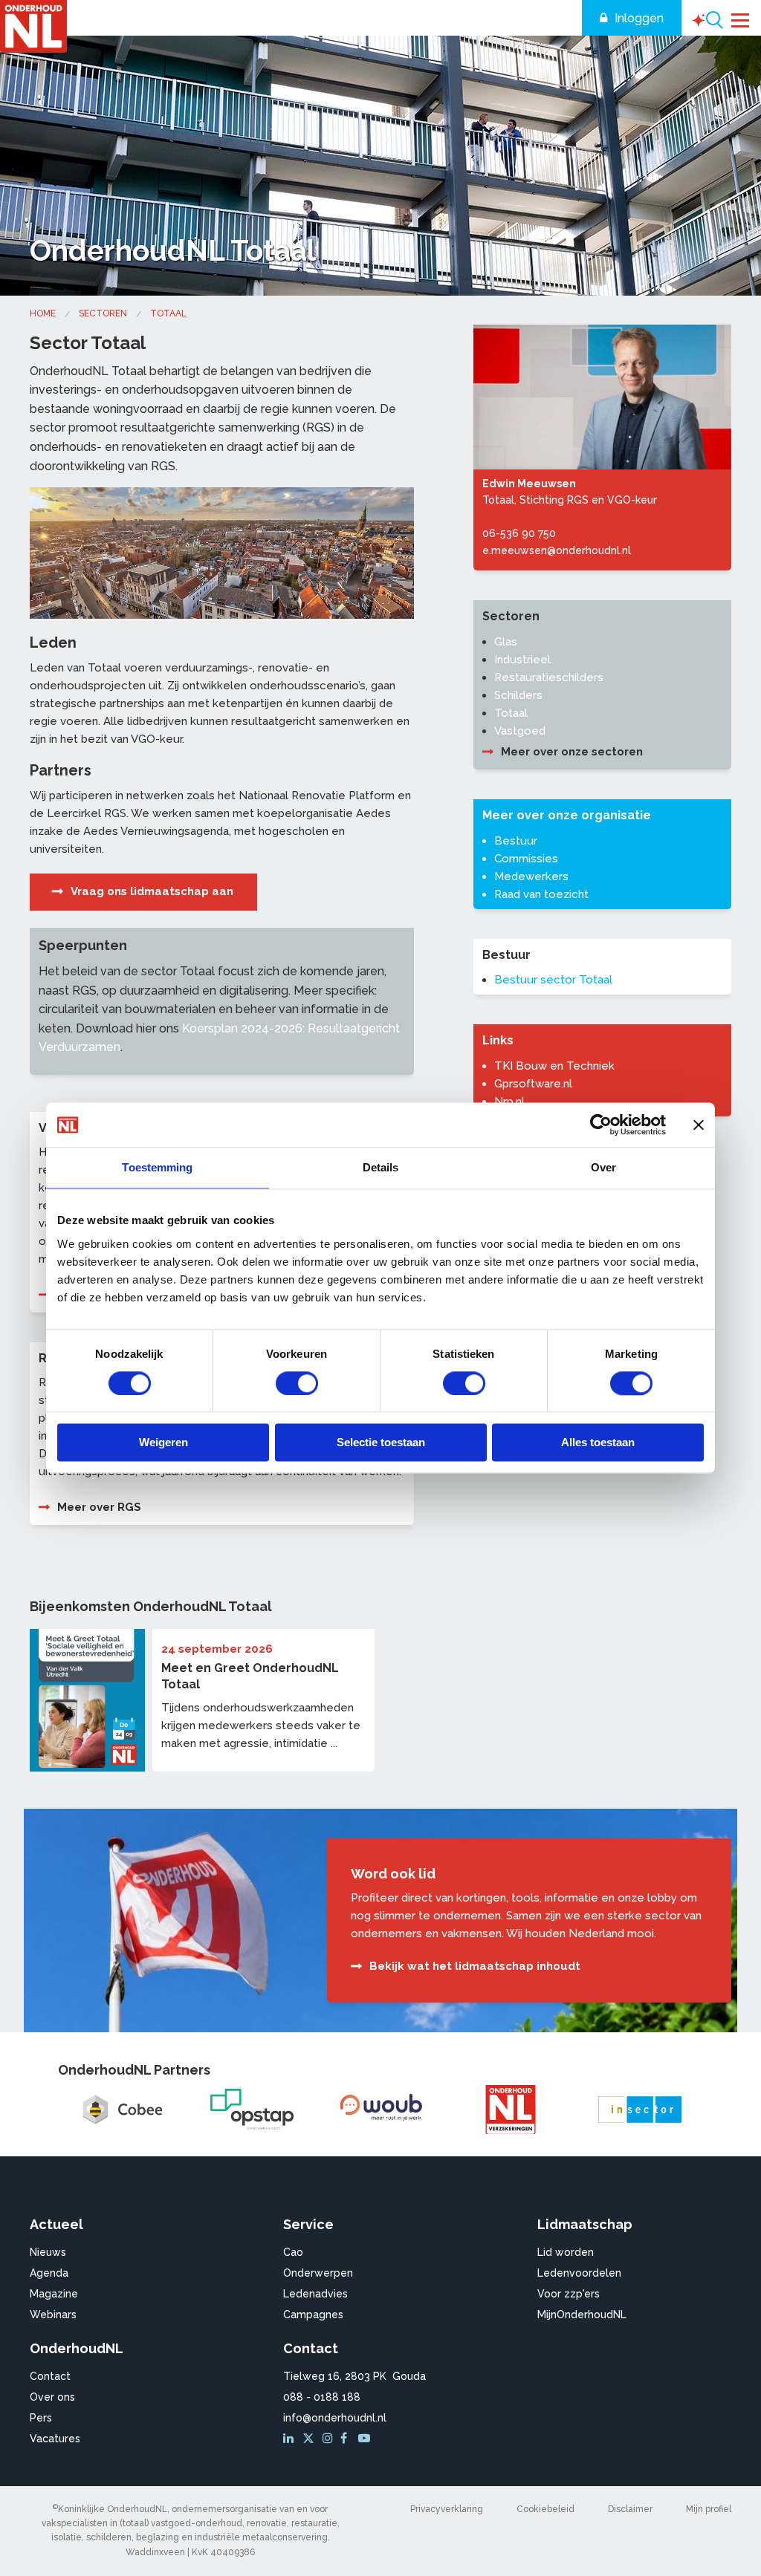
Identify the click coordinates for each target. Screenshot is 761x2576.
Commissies (526, 859)
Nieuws (48, 2252)
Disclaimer (630, 2509)
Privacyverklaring (447, 2509)
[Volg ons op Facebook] (348, 2439)
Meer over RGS (99, 1507)
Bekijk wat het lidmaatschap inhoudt (475, 1966)
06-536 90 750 (519, 533)
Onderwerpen (318, 2273)
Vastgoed (520, 731)
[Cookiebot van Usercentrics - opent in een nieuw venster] (601, 1125)
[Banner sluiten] (699, 1125)
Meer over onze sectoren (572, 752)
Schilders (518, 695)
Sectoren (103, 313)
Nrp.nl (509, 1102)
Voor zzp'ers (569, 2294)
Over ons (52, 2397)
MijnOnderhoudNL (582, 2315)
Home (43, 313)
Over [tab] (603, 1167)
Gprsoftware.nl (533, 1084)
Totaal (168, 313)
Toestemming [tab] (157, 1167)
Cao (293, 2252)
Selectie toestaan (381, 1443)
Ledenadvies (315, 2294)
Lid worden (566, 2252)
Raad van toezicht (541, 894)
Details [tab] (381, 1167)
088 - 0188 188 (322, 2397)
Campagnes (313, 2315)
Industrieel (522, 660)
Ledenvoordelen (579, 2273)
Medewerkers (531, 876)
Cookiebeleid (545, 2509)
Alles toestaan (598, 1443)
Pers (41, 2418)
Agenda (49, 2273)
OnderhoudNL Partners (134, 2070)
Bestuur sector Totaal (553, 980)
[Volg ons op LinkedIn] (291, 2439)
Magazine (54, 2294)
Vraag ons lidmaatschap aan (152, 891)
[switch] (297, 1383)
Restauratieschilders (549, 677)
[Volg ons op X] (310, 2439)
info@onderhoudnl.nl (335, 2418)
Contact (50, 2376)
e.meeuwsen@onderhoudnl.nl (557, 550)
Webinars (53, 2315)
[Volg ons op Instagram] (330, 2439)
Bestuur (516, 841)
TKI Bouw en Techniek (554, 1066)
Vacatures (55, 2439)
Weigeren (163, 1443)
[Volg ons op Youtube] (366, 2439)
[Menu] (741, 19)
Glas (506, 642)
